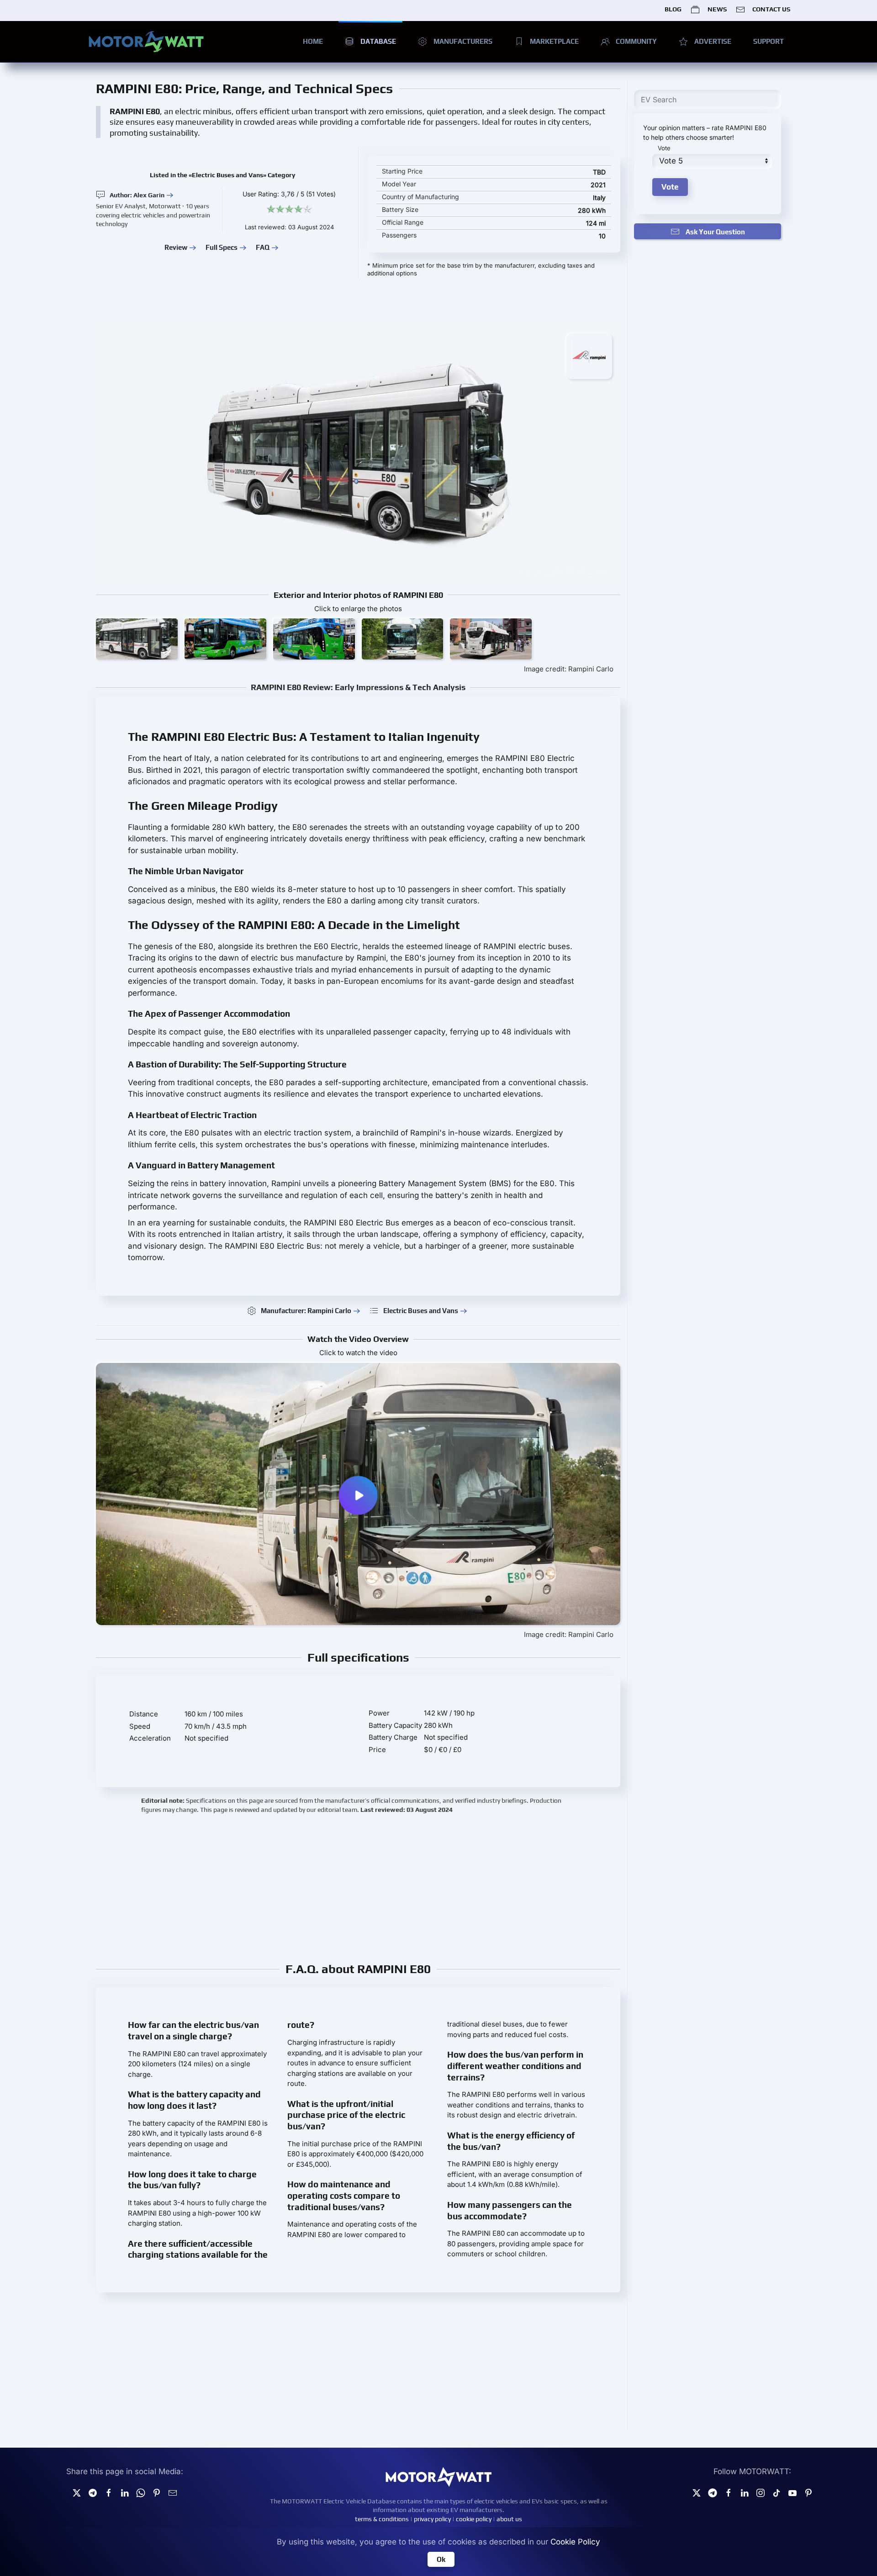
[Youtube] (792, 2492)
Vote (664, 148)
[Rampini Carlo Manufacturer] (589, 355)
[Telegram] (93, 2492)
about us (509, 2519)
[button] (137, 639)
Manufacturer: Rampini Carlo (306, 1311)
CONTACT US (771, 9)
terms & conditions (382, 2519)
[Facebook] (729, 2492)
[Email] (173, 2492)
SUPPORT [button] (769, 41)
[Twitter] (77, 2492)
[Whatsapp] (141, 2492)
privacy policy (432, 2519)
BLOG (673, 9)
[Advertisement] (358, 1887)
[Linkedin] (125, 2492)
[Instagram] (761, 2492)
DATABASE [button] (378, 41)
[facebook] (109, 2492)
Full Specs (222, 247)
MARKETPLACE (554, 41)
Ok (441, 2559)
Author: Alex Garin (137, 195)
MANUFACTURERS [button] (463, 41)
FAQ (263, 247)
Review (176, 247)
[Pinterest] (157, 2492)
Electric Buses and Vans (421, 1311)
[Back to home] (146, 42)
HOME (313, 41)
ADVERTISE (713, 41)
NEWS (717, 9)
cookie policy (474, 2519)
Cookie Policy (575, 2542)
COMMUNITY (636, 41)
